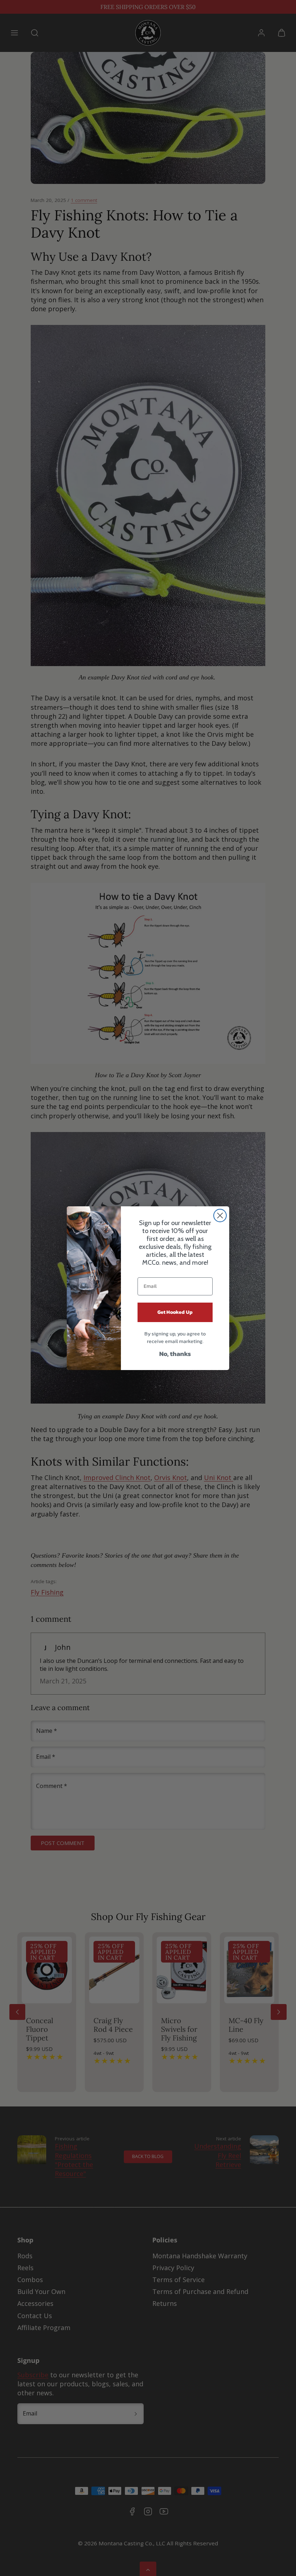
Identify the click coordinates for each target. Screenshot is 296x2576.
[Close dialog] (220, 1216)
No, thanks (175, 1354)
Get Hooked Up (175, 1312)
